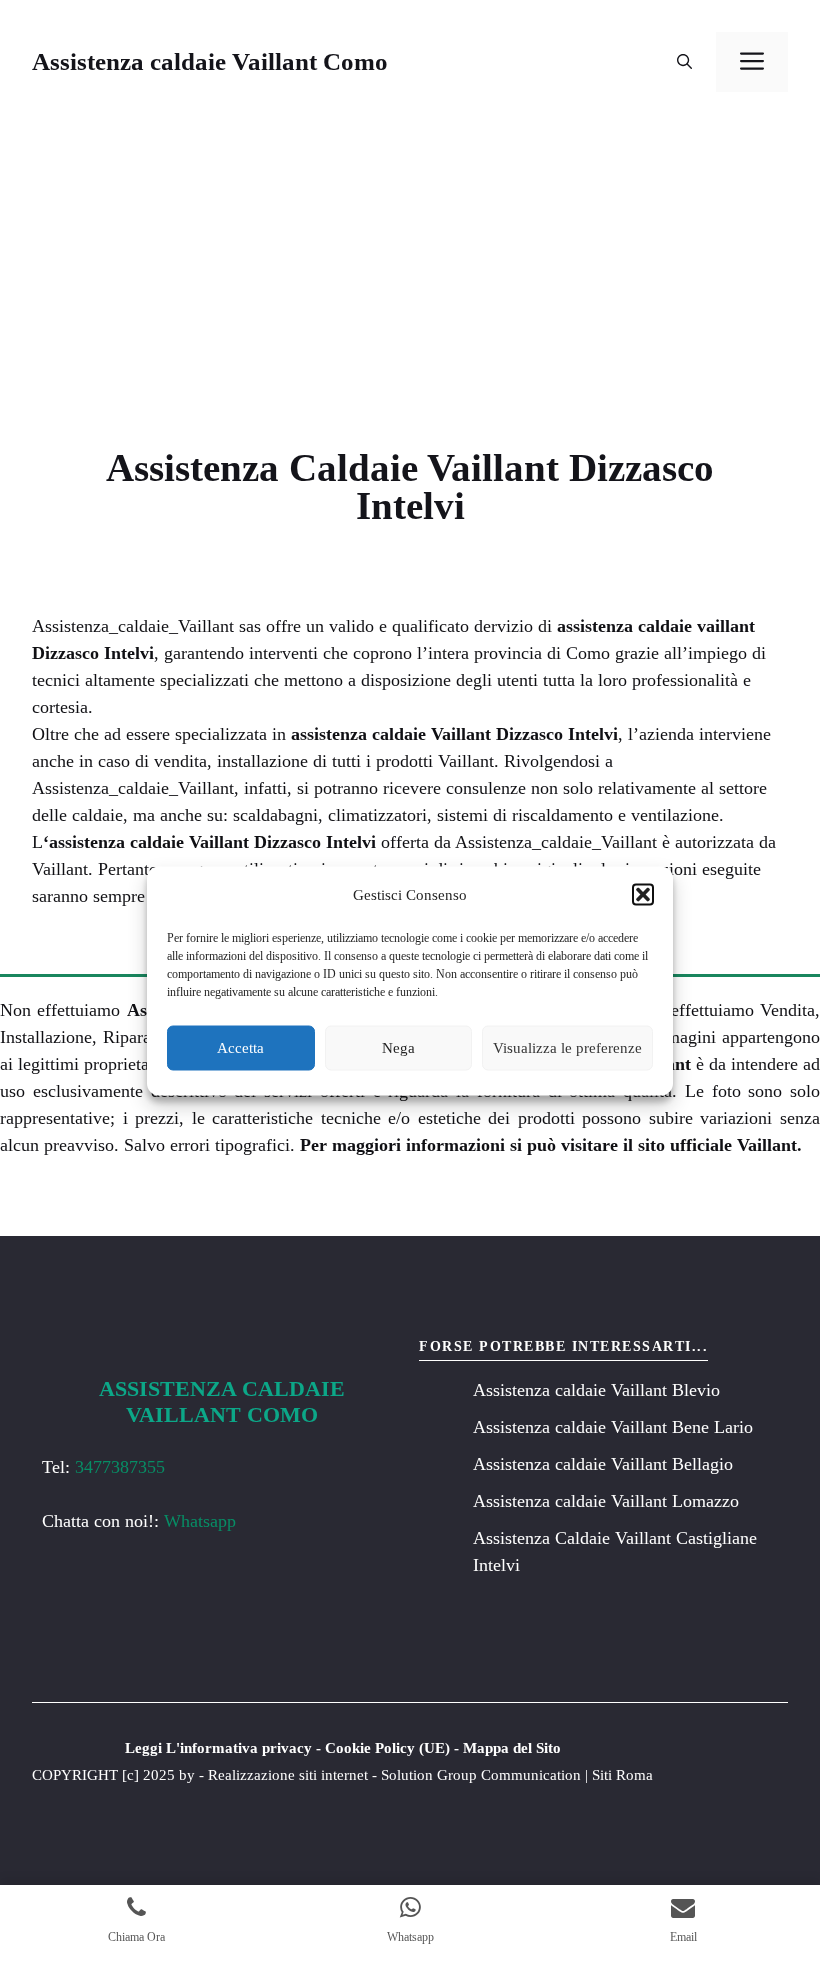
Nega (398, 1048)
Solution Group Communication (481, 1775)
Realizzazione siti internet (288, 1775)
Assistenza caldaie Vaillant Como (210, 61)
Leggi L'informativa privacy (218, 1748)
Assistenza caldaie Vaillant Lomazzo (606, 1501)
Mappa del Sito (512, 1748)
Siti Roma (622, 1775)
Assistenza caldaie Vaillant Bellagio (603, 1464)
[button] (643, 895)
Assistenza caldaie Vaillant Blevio (596, 1390)
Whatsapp (200, 1521)
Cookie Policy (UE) (387, 1748)
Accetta (240, 1048)
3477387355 (120, 1467)
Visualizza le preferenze (567, 1048)
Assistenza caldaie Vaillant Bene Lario (613, 1427)
